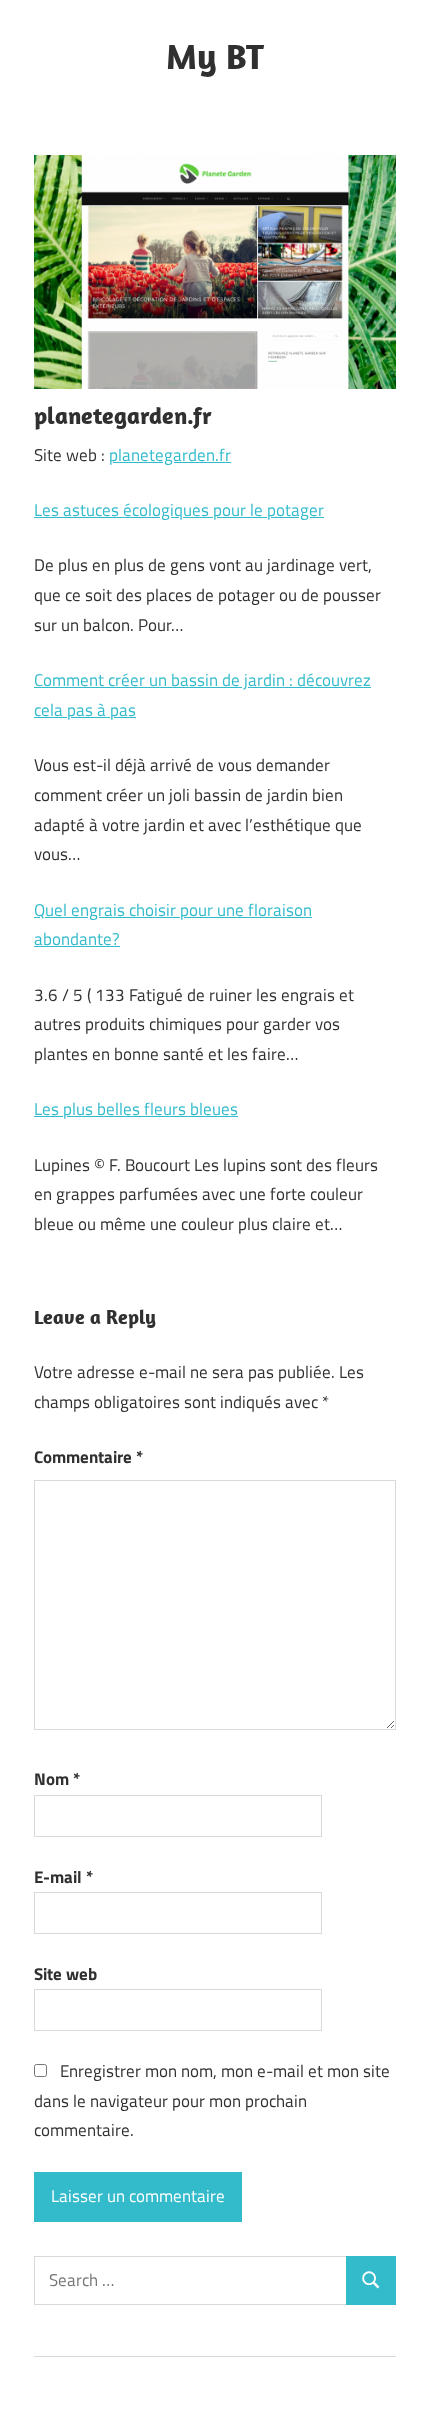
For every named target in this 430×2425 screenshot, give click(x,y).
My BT (215, 55)
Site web (65, 1974)
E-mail (63, 1877)
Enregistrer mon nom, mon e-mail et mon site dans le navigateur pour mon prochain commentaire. (212, 2101)
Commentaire (88, 1457)
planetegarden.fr (170, 455)
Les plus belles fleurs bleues (136, 1109)
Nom (57, 1779)
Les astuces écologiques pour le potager (179, 510)
